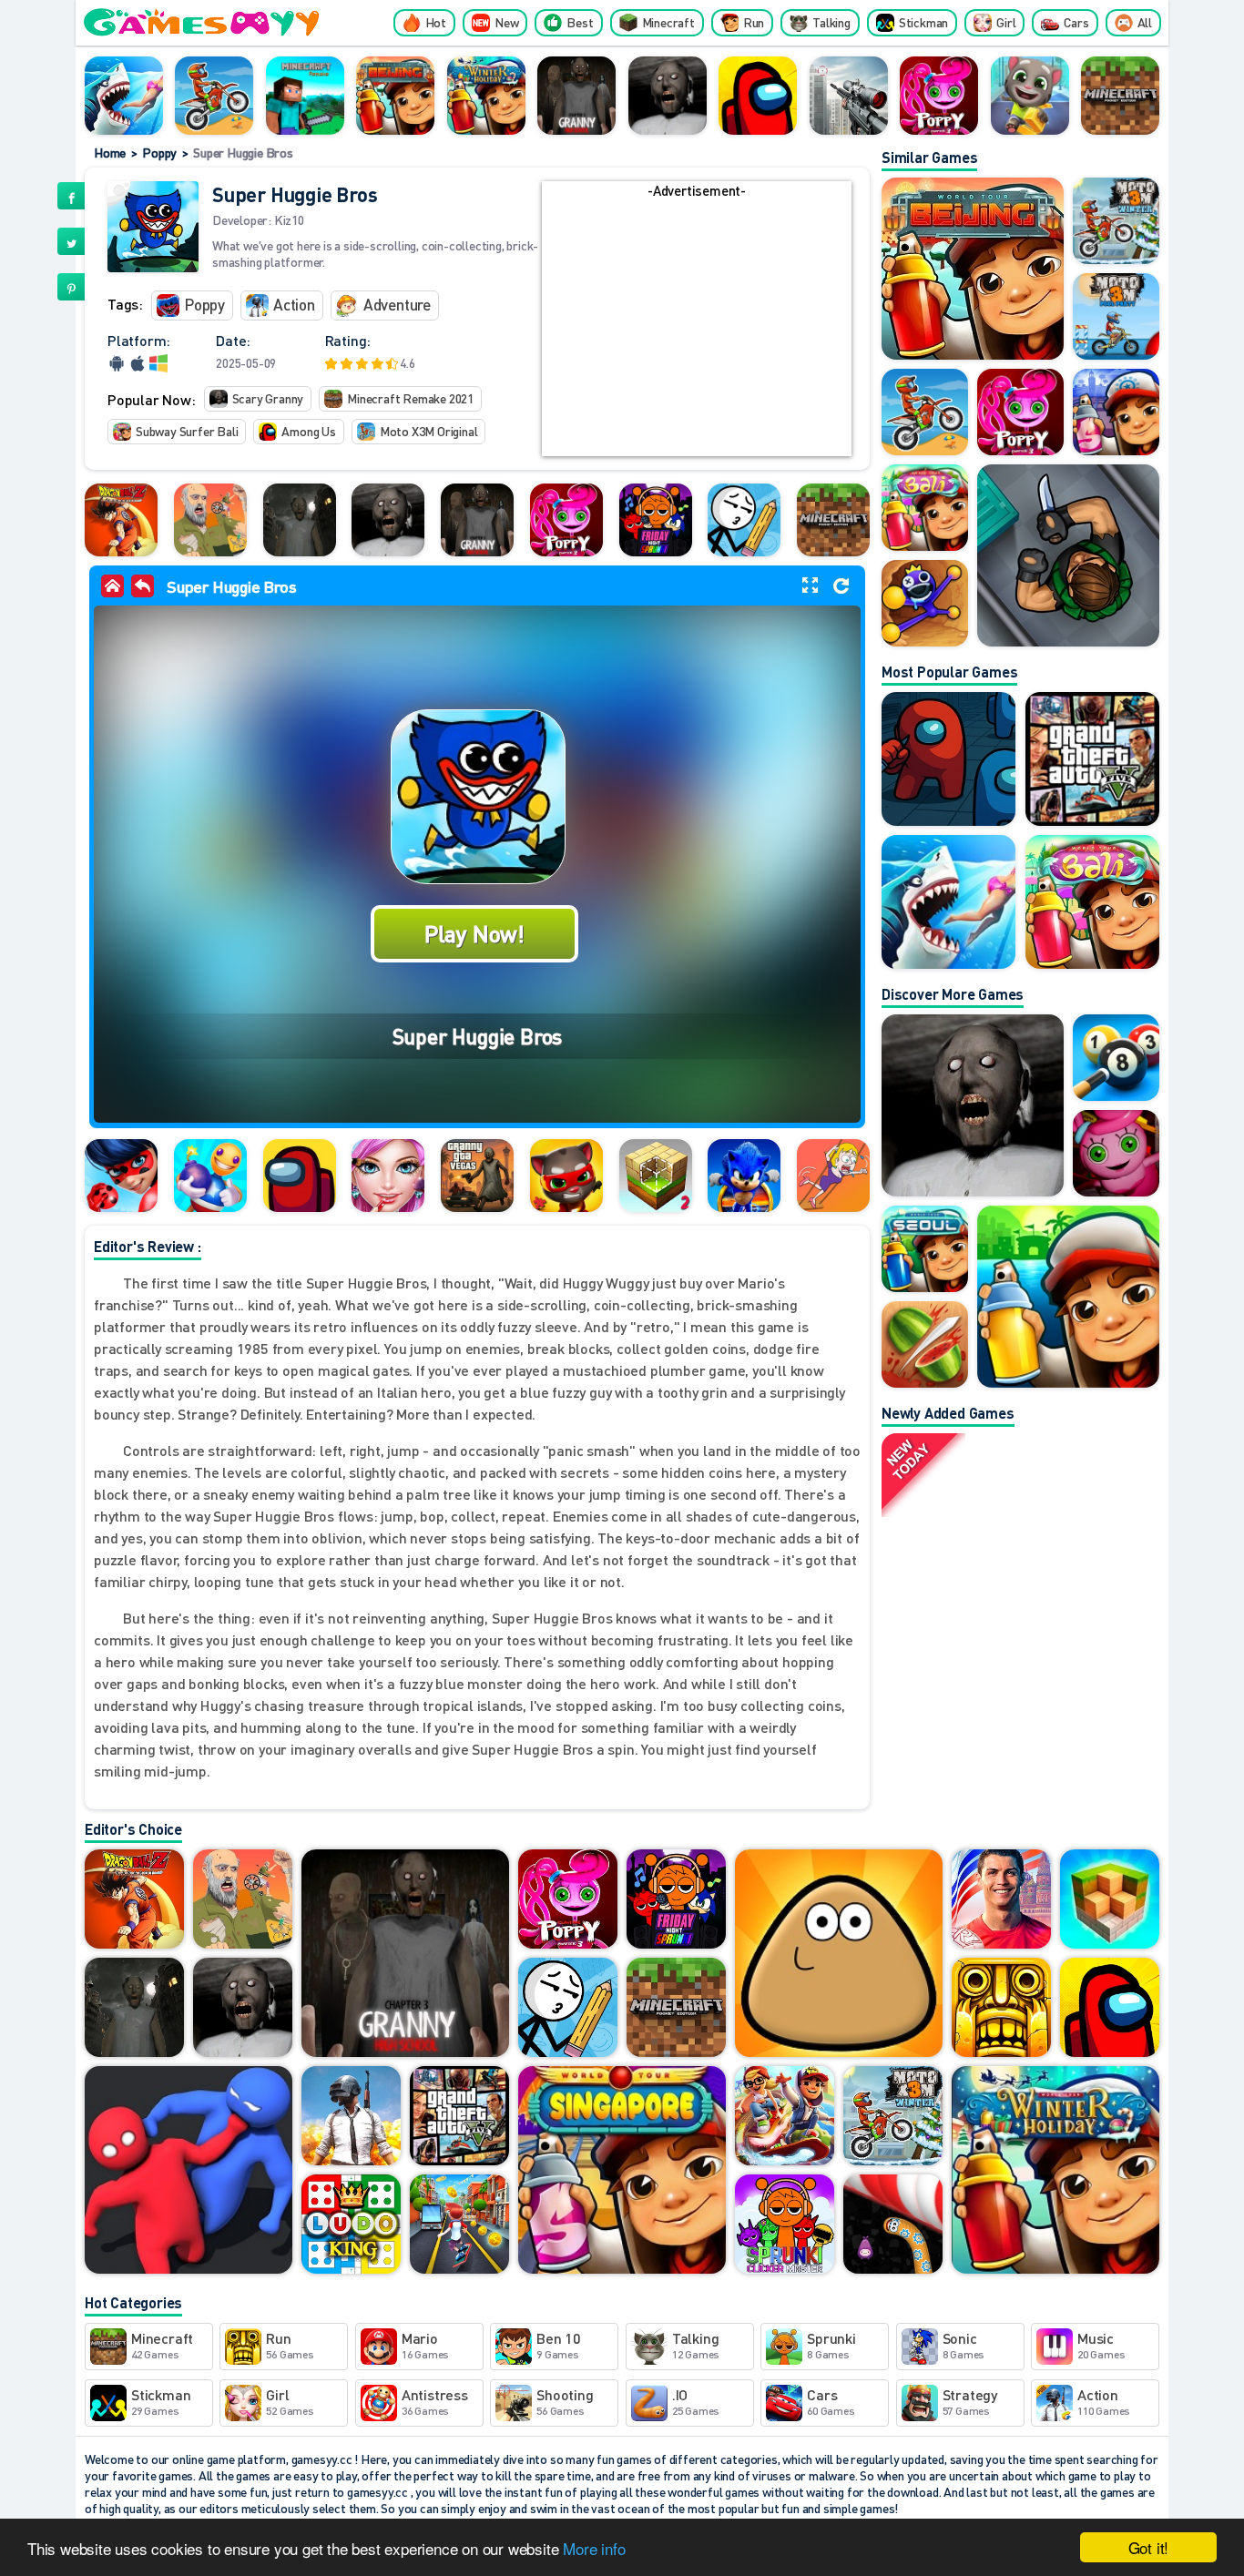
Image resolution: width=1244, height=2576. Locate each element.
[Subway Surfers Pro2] (785, 2117)
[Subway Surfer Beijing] (395, 96)
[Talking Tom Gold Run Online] (1030, 96)
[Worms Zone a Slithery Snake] (893, 2225)
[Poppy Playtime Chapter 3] (939, 96)
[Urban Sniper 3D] (849, 96)
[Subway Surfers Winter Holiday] (486, 96)
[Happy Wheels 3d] (210, 520)
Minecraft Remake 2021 (410, 398)
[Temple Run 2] (1001, 2009)
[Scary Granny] (668, 96)
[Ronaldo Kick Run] (1001, 1900)
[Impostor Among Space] (948, 759)
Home (110, 152)
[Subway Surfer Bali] (1092, 902)
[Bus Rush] (459, 2225)
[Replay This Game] (841, 586)
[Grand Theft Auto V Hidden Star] (1092, 759)
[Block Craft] (1110, 1900)
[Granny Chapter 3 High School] (576, 96)
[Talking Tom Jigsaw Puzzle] (566, 1176)
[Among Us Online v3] (300, 1176)
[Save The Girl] (833, 1176)
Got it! (1149, 2547)
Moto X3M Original (429, 431)
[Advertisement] (697, 329)
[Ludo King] (351, 2225)
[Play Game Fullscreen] (810, 585)
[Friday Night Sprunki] (656, 520)
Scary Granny (268, 398)
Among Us (308, 431)
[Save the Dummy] (744, 520)
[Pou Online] (839, 1955)
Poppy (159, 152)
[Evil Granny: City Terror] (300, 520)
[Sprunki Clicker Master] (785, 2225)
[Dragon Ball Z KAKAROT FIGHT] (121, 520)
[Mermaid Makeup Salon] (388, 1176)
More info (594, 2548)
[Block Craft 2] (656, 1176)
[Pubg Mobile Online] (351, 2117)
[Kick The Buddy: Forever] (210, 1176)
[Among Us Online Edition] (758, 96)
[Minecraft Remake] (305, 96)
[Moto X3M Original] (214, 96)
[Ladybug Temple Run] (121, 1176)
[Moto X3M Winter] (893, 2117)
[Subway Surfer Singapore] (622, 2171)
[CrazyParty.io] (189, 2171)
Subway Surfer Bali (187, 431)
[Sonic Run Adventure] (744, 1176)
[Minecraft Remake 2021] (1120, 96)
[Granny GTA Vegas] (477, 1176)
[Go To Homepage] (116, 589)
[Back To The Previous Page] (143, 586)
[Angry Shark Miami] (124, 96)
